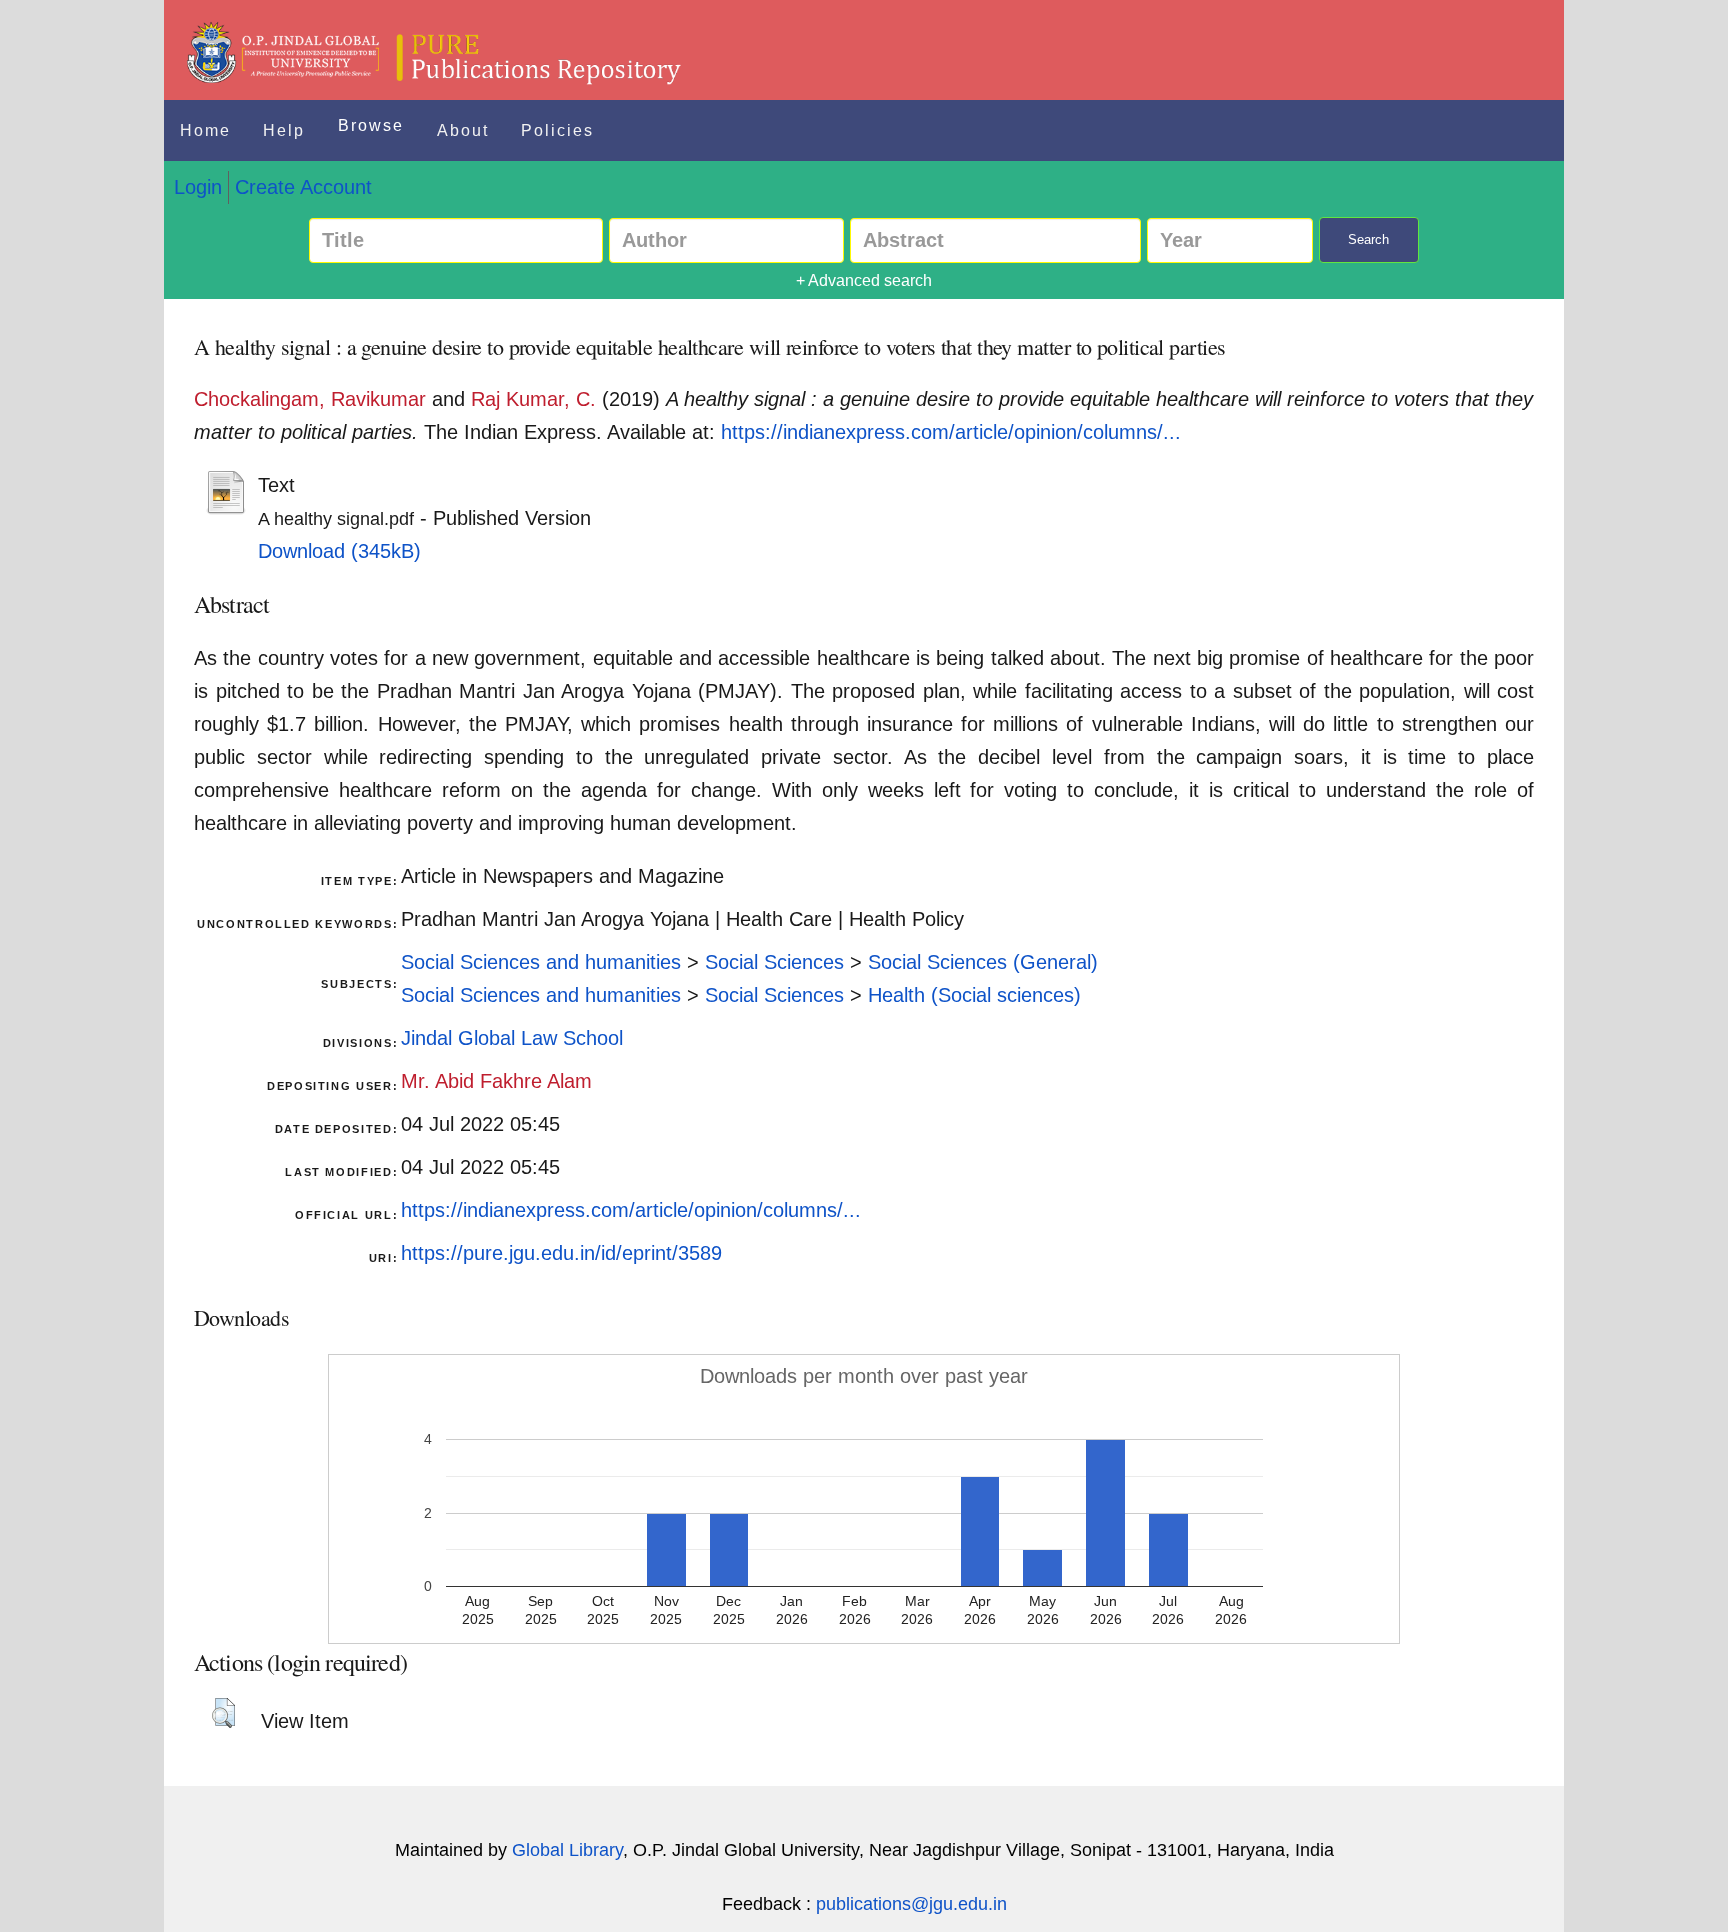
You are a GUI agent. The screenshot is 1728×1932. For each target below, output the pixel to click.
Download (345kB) (339, 551)
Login (198, 187)
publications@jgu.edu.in (911, 1904)
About (463, 130)
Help (284, 130)
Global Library (567, 1850)
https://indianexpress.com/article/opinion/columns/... (951, 432)
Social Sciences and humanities (541, 962)
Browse (371, 125)
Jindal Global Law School (512, 1038)
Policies (557, 130)
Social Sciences (774, 962)
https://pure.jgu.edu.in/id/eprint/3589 (561, 1253)
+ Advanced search (864, 280)
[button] (223, 1713)
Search (1368, 239)
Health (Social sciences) (974, 995)
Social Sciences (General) (983, 962)
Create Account (303, 187)
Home (205, 130)
